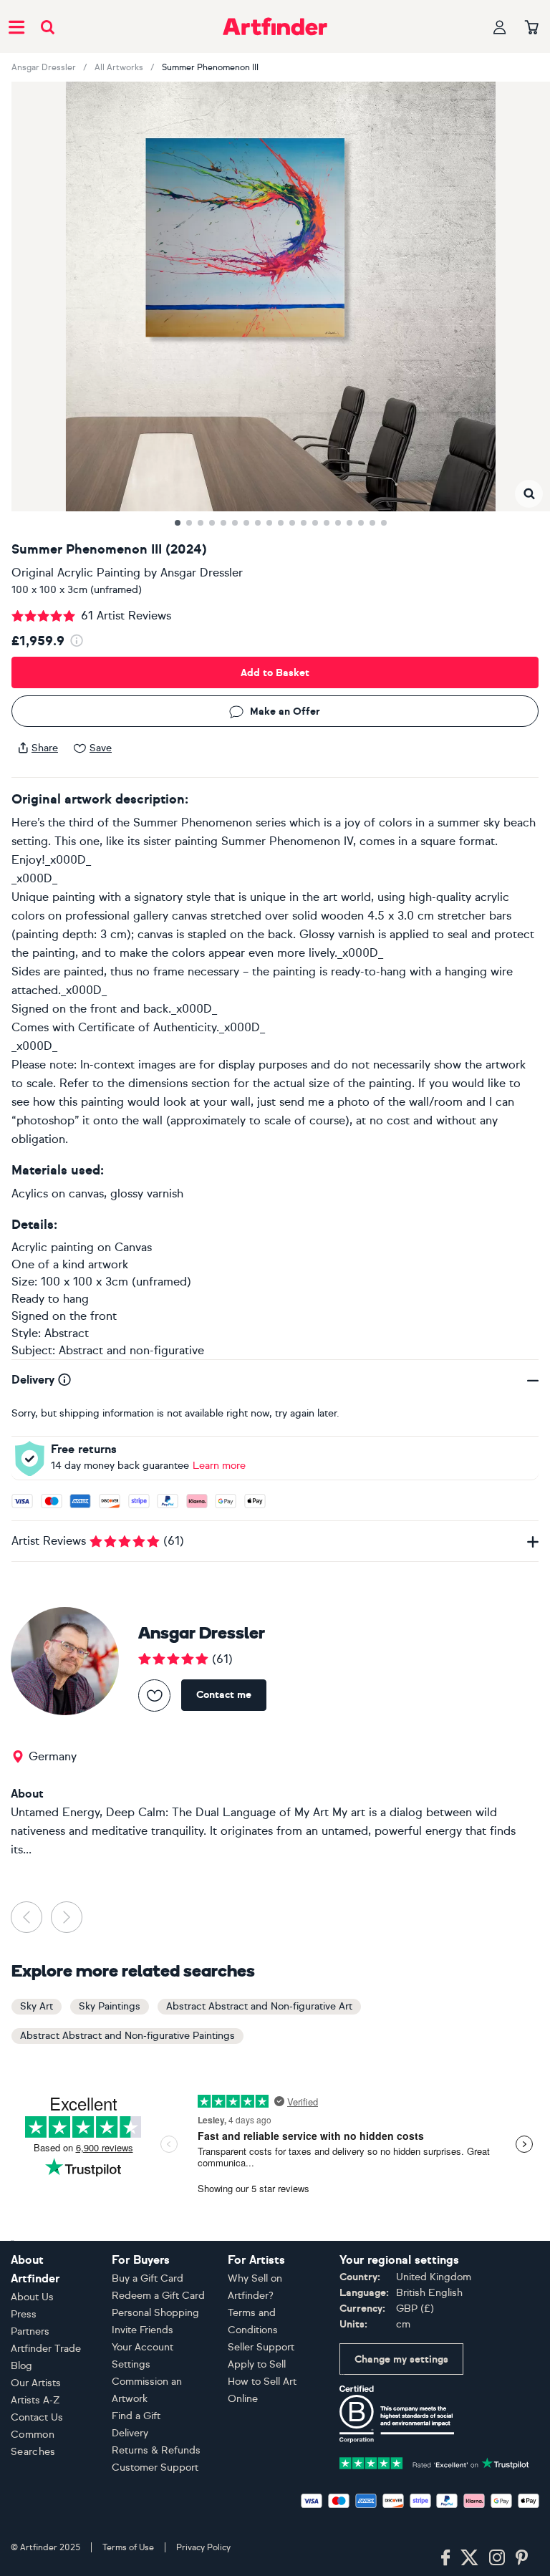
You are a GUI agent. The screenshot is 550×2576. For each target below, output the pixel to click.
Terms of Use (128, 2547)
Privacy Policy (203, 2547)
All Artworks (119, 67)
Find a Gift (136, 2416)
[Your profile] (500, 27)
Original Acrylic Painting (76, 573)
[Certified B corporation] (397, 2413)
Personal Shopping (155, 2313)
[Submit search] (48, 27)
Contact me (224, 1695)
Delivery (130, 2433)
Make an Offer (285, 711)
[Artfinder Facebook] (445, 2558)
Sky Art (37, 2006)
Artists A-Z (35, 2400)
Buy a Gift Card (148, 2278)
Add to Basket (275, 673)
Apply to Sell (257, 2364)
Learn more (219, 1466)
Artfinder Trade (46, 2349)
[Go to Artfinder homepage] (275, 26)
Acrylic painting (53, 1247)
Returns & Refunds (156, 2450)
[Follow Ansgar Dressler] (154, 1695)
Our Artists (36, 2383)
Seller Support (261, 2347)
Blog (21, 2366)
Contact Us (37, 2417)
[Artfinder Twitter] (469, 2558)
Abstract (67, 1333)
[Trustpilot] (434, 2462)
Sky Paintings (110, 2006)
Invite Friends (143, 2330)
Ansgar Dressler (44, 67)
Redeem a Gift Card (158, 2296)
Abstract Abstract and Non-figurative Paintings (127, 2036)
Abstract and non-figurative (131, 1350)
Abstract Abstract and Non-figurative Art (259, 2006)
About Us (32, 2297)
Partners (30, 2331)
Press (24, 2314)
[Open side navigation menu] (16, 26)
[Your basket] (532, 28)
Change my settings (401, 2359)
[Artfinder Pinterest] (522, 2558)
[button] (529, 494)
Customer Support (155, 2468)
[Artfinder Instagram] (497, 2558)
